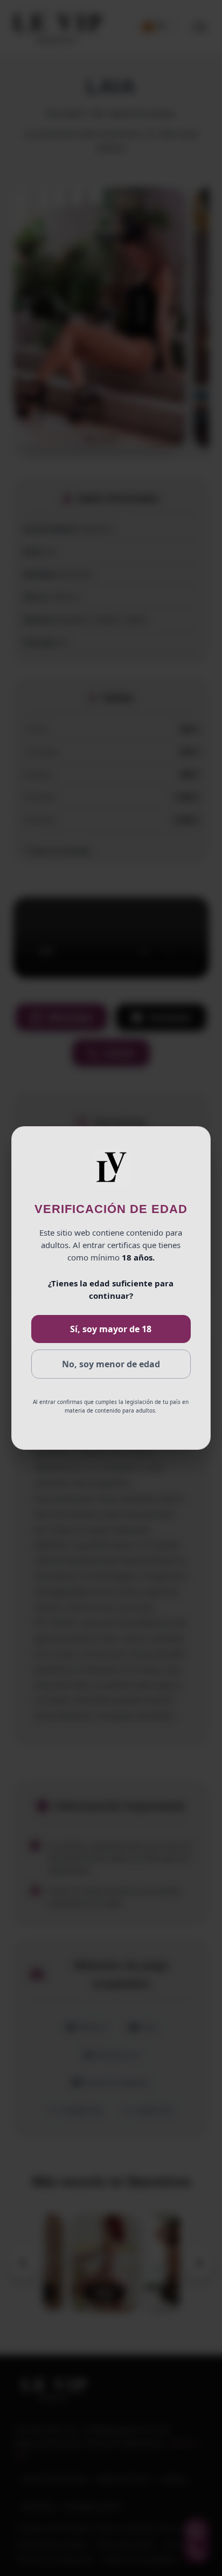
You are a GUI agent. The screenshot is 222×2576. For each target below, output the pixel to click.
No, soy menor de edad (111, 1364)
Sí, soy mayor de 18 (111, 1329)
